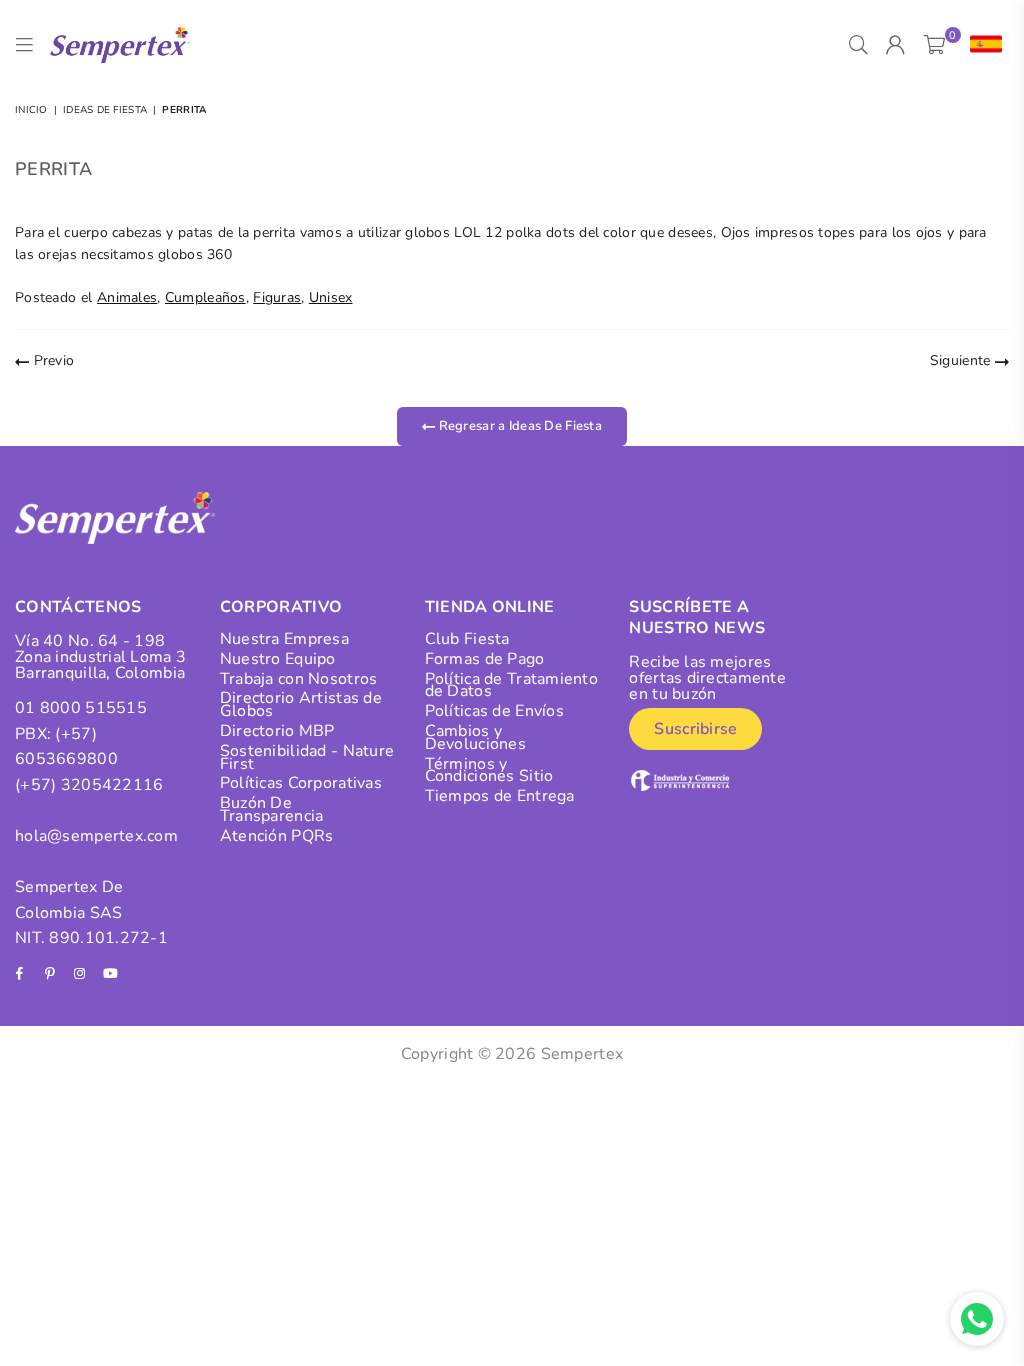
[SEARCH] (858, 45)
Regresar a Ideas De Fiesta (518, 426)
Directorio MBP (277, 731)
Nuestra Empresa (284, 639)
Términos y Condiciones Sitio (489, 770)
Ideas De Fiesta (105, 110)
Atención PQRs (277, 836)
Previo (51, 360)
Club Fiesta (467, 639)
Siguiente (962, 360)
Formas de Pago (485, 659)
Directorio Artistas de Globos (301, 704)
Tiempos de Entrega (500, 796)
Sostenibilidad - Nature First (307, 757)
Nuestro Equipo (278, 659)
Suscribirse (695, 729)
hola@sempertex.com (96, 836)
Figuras (277, 297)
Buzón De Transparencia (272, 809)
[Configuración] (981, 45)
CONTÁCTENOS (78, 607)
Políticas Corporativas (301, 783)
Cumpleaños (205, 297)
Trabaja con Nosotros (299, 679)
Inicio (31, 110)
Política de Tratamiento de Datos (511, 685)
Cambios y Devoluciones (475, 737)
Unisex (331, 297)
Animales (127, 297)
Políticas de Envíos (494, 711)
